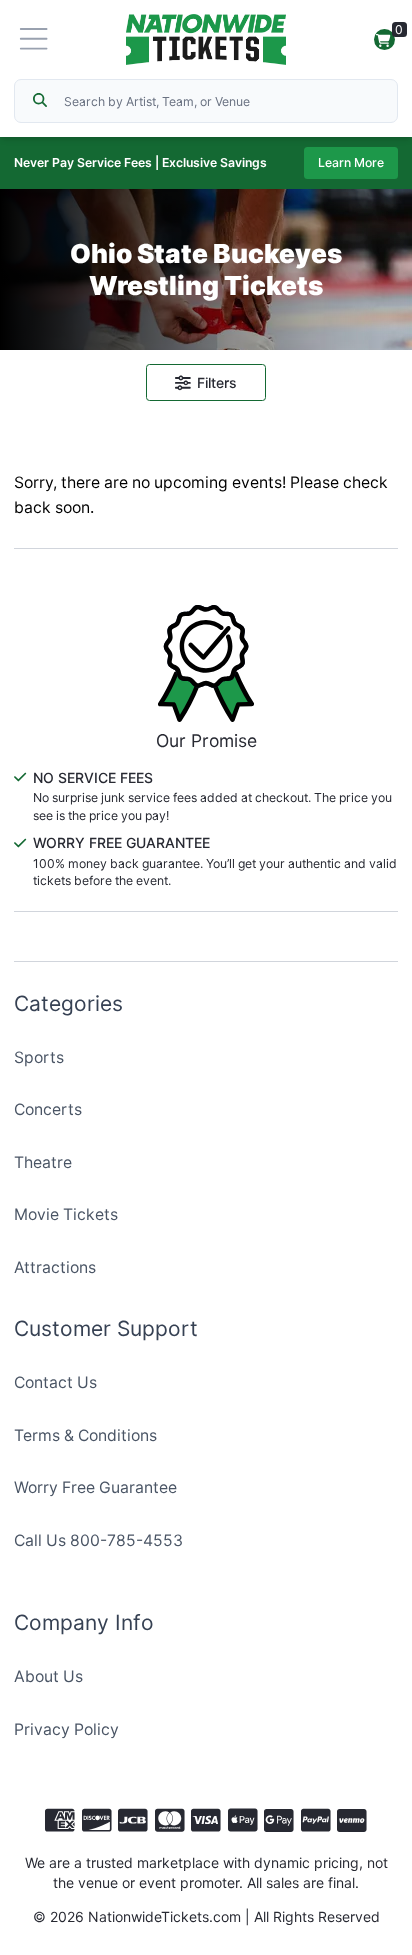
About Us (48, 1676)
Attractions (55, 1267)
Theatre (43, 1162)
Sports (39, 1057)
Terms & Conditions (85, 1435)
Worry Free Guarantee (95, 1487)
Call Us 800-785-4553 (98, 1540)
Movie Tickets (66, 1214)
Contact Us (55, 1382)
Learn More (351, 162)
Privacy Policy (66, 1729)
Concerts (48, 1109)
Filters (217, 382)
